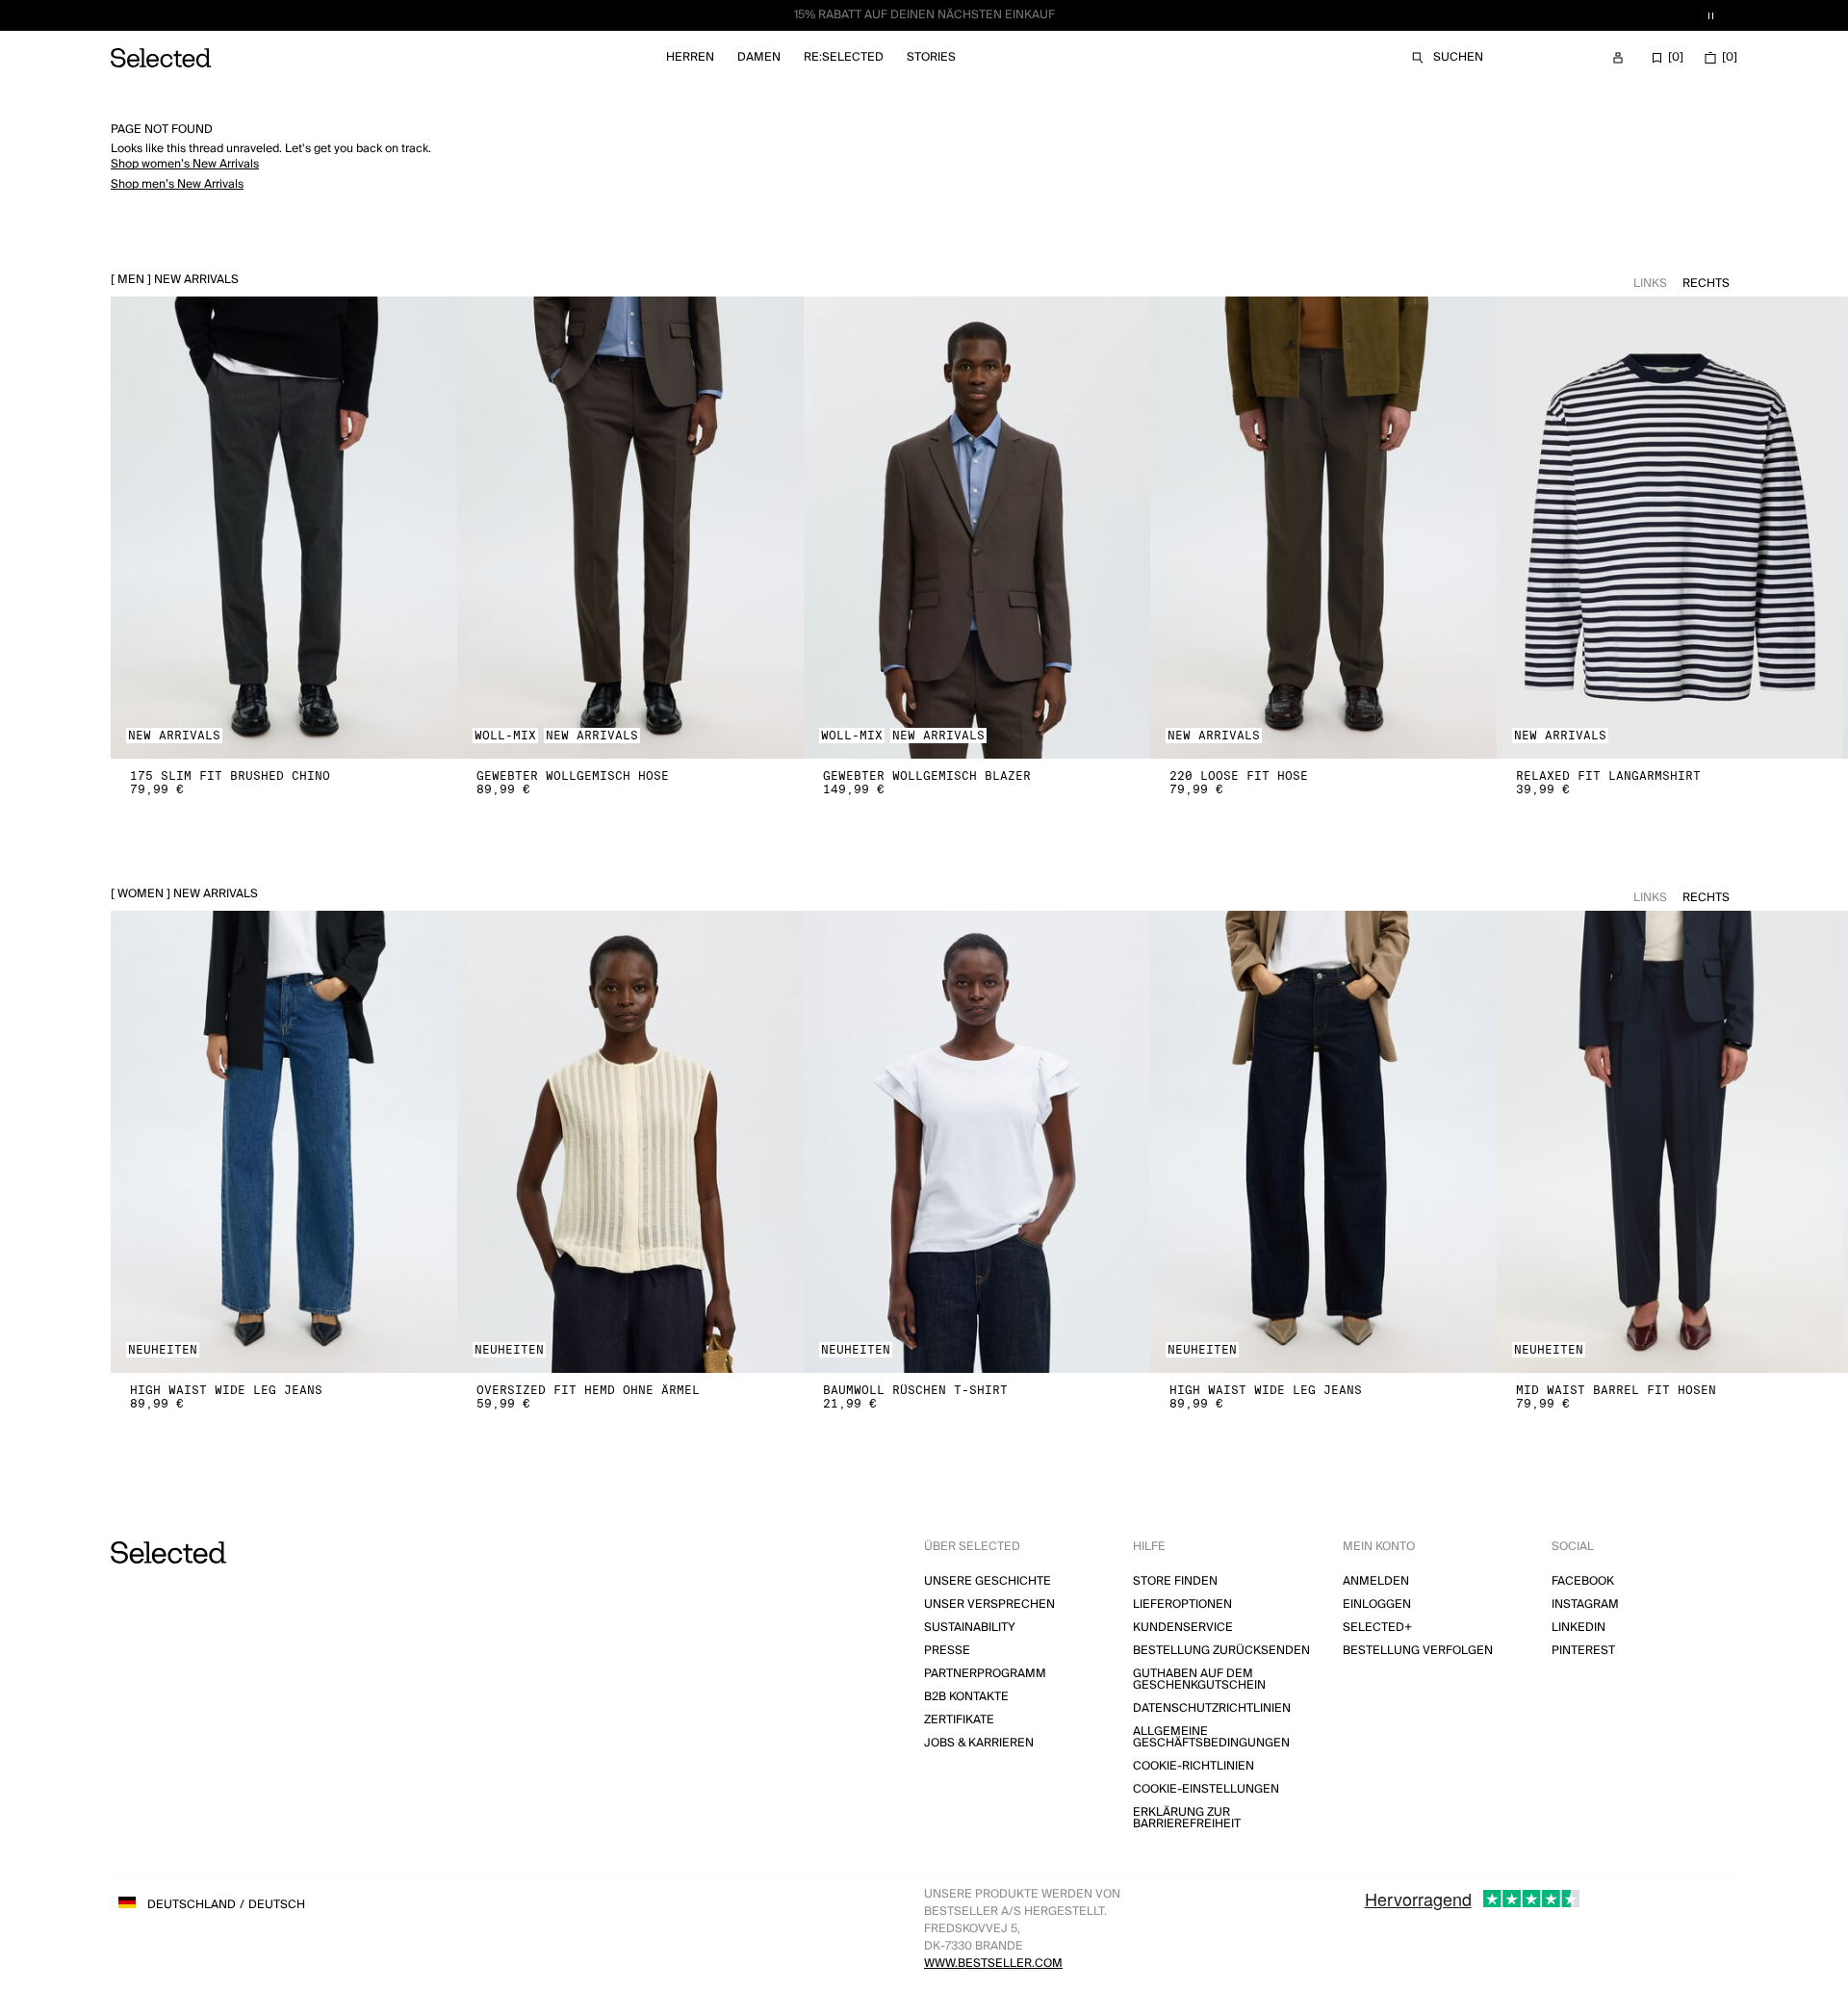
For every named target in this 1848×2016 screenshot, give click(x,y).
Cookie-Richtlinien (1193, 1766)
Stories (931, 57)
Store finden (1175, 1581)
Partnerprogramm (985, 1674)
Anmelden (1376, 1581)
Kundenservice (1183, 1628)
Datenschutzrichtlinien (1212, 1708)
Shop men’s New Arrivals (177, 184)
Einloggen (1377, 1604)
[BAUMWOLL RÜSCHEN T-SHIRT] (977, 1142)
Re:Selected (844, 57)
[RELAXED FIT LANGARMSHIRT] (1670, 528)
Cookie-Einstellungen (1206, 1789)
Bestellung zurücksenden (1221, 1651)
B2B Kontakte (966, 1697)
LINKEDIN (1578, 1628)
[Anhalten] (1710, 15)
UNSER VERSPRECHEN (989, 1604)
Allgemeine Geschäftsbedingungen (1211, 1737)
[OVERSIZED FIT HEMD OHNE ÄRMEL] (630, 1142)
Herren (690, 57)
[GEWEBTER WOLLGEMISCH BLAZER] (977, 528)
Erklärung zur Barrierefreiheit (1187, 1818)
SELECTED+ (1377, 1628)
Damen (759, 57)
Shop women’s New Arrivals (185, 164)
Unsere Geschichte (988, 1581)
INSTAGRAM (1585, 1604)
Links (1650, 284)
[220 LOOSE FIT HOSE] (1323, 528)
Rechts (1706, 284)
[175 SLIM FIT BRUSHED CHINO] (284, 528)
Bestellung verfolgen (1418, 1651)
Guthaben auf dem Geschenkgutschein (1199, 1680)
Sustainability (970, 1628)
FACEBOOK (1583, 1581)
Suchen (1458, 57)
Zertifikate (959, 1720)
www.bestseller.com (993, 1964)
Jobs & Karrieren (979, 1743)
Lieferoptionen (1182, 1604)
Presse (947, 1651)
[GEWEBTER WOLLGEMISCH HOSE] (630, 528)
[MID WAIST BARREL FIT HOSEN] (1670, 1142)
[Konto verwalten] (1618, 58)
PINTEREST (1583, 1651)
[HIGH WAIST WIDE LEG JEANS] (284, 1142)
